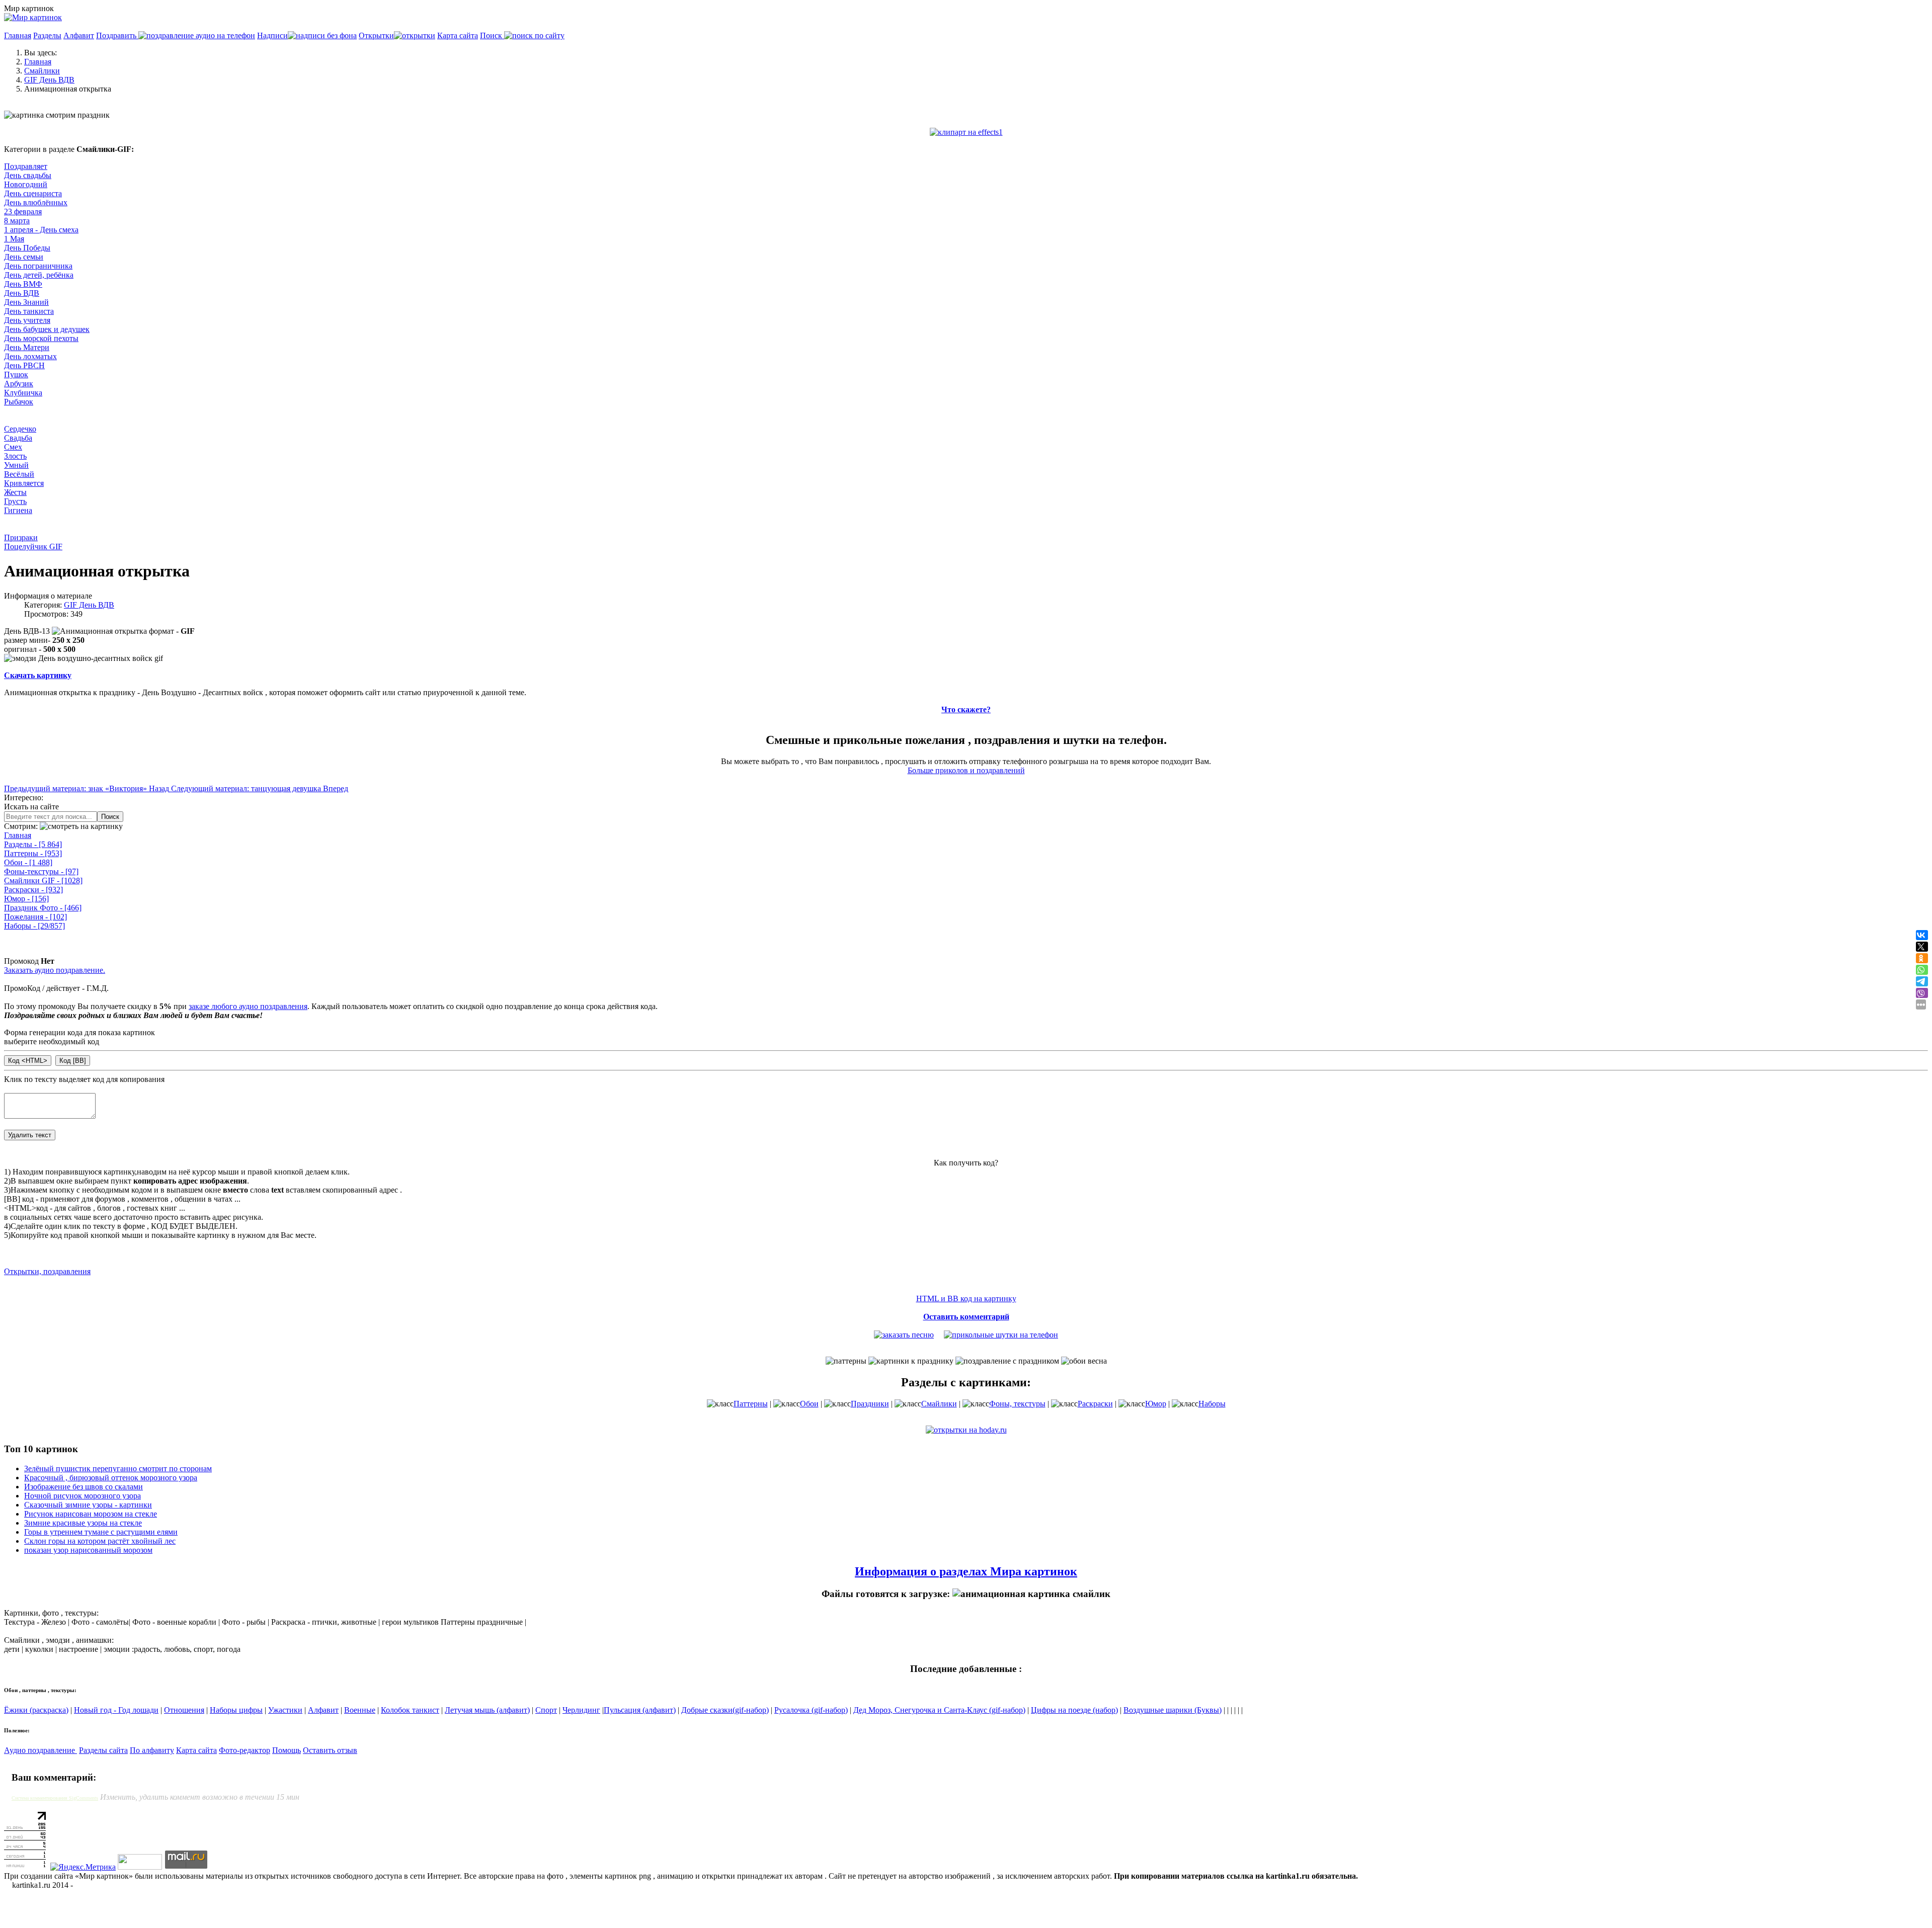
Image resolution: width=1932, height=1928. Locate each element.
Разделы (47, 35)
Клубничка (23, 393)
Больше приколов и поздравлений (966, 770)
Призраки (21, 537)
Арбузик (19, 384)
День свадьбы (28, 175)
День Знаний (26, 302)
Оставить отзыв (330, 1750)
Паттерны (33, 853)
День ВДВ (22, 293)
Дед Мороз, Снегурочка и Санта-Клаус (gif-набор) (939, 1710)
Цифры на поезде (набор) (1074, 1710)
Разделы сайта (103, 1750)
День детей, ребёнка (39, 275)
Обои (28, 862)
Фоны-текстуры (41, 871)
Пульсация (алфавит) (640, 1710)
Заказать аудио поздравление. (55, 970)
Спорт (546, 1710)
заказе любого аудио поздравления (248, 1006)
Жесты (15, 492)
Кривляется (24, 483)
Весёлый (19, 474)
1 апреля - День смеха (41, 230)
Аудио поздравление (41, 1750)
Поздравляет (26, 166)
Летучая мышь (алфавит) (487, 1710)
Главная (18, 35)
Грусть (15, 501)
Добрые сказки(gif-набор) (725, 1710)
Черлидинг (581, 1710)
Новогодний (26, 184)
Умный (16, 465)
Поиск (492, 35)
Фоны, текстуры (1017, 1404)
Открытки (376, 35)
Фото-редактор (245, 1750)
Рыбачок (19, 402)
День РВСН (24, 365)
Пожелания (35, 917)
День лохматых (30, 356)
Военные (360, 1710)
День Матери (27, 347)
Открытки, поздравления (47, 1271)
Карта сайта (458, 35)
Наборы (34, 926)
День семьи (24, 257)
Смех (13, 447)
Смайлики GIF (43, 881)
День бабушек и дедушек (47, 329)
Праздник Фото (43, 908)
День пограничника (38, 266)
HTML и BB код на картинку (966, 1298)
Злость (15, 456)
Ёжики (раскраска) (36, 1710)
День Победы (27, 248)
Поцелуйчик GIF (33, 547)
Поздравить (117, 35)
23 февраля (23, 212)
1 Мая (14, 239)
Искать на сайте (31, 807)
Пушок (16, 374)
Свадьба (18, 438)
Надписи (272, 35)
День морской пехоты (41, 338)
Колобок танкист (410, 1710)
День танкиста (29, 311)
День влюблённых (36, 202)
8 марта (17, 221)
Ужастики (285, 1710)
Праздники (870, 1404)
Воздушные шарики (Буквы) (1173, 1710)
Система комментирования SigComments (55, 1798)
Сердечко (20, 429)
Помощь (287, 1750)
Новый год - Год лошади (116, 1710)
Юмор (26, 899)
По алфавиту (152, 1750)
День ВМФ (23, 284)
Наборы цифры (236, 1710)
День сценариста (33, 193)
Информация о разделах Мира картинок (966, 1571)
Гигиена (18, 510)
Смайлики (939, 1404)
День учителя (27, 320)
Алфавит (79, 35)
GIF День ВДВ (89, 605)
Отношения (184, 1710)
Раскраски (33, 890)
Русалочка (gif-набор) (811, 1710)
